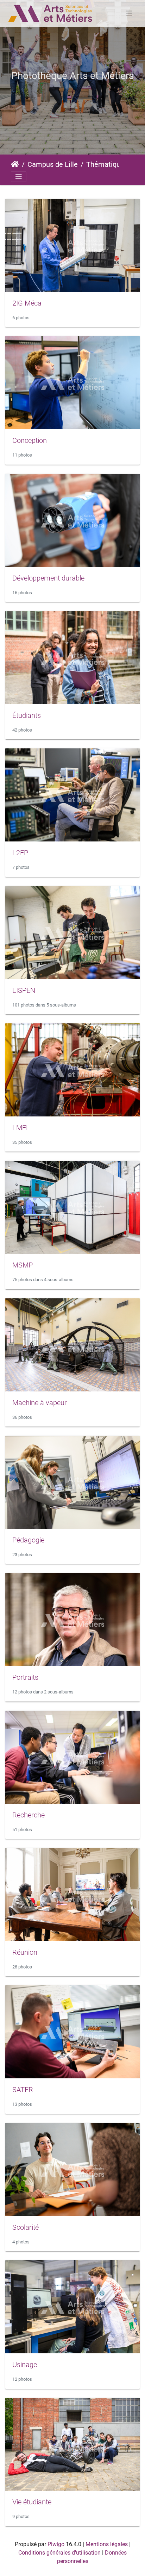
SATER (23, 2090)
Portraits (25, 1677)
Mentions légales (107, 2544)
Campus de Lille (53, 164)
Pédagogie (28, 1540)
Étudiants (27, 715)
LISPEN (24, 990)
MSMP (23, 1265)
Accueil (15, 164)
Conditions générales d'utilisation (59, 2553)
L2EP (20, 853)
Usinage (25, 2365)
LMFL (21, 1128)
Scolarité (26, 2227)
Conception (30, 440)
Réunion (25, 1952)
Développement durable (48, 578)
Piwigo (56, 2544)
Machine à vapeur (40, 1403)
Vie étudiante (32, 2502)
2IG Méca (27, 303)
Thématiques (107, 164)
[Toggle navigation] (129, 13)
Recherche (29, 1815)
